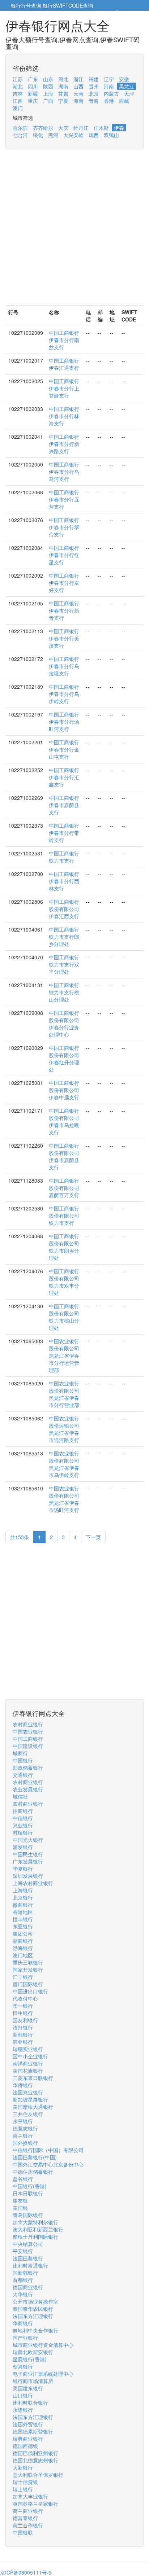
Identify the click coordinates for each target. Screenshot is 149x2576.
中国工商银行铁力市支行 (64, 857)
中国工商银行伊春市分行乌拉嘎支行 (64, 666)
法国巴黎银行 (28, 2258)
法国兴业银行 (28, 2092)
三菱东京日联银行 (33, 2078)
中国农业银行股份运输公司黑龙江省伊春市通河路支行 (64, 1429)
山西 (78, 86)
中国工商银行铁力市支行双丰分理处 (64, 964)
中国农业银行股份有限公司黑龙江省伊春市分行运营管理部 (64, 1355)
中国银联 (23, 2532)
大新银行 (23, 2467)
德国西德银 (25, 2446)
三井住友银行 (28, 2114)
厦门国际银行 (28, 1984)
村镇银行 (23, 1832)
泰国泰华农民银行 (33, 2309)
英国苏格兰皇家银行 (35, 2503)
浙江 (78, 79)
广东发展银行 (28, 1861)
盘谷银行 (23, 2179)
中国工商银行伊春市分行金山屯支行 (64, 749)
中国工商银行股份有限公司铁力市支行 (64, 1215)
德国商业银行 (28, 2287)
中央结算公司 (28, 2244)
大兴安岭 (73, 135)
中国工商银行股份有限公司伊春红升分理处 (64, 1059)
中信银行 (23, 1818)
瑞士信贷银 (25, 2482)
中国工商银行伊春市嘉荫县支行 (64, 805)
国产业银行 (25, 2338)
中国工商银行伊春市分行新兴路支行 (64, 444)
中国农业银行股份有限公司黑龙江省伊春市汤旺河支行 (64, 1499)
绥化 (38, 135)
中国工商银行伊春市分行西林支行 (64, 881)
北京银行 (23, 1897)
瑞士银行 (23, 2489)
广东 (33, 79)
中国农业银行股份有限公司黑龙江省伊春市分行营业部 (64, 1394)
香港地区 (23, 1912)
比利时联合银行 (30, 2402)
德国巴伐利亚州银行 (35, 2453)
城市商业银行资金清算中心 (43, 2345)
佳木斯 (101, 128)
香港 (109, 101)
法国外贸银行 (28, 2424)
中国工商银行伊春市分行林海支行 (64, 416)
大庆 (63, 128)
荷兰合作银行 (28, 2525)
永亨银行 (23, 2121)
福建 (94, 79)
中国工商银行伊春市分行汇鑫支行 (64, 777)
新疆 (33, 93)
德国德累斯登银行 (33, 2431)
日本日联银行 (28, 2193)
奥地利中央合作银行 (35, 2330)
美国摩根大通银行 (33, 2107)
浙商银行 (23, 1941)
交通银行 (23, 1775)
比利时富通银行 (30, 2265)
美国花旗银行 (28, 2071)
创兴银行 (23, 2366)
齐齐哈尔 (43, 128)
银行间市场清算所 (33, 2381)
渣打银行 (23, 2027)
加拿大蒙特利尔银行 (35, 2222)
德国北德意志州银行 (35, 2460)
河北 (63, 79)
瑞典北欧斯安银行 (33, 2352)
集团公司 (23, 1933)
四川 (33, 86)
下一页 (93, 1537)
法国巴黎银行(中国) (35, 2157)
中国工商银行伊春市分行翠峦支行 (64, 527)
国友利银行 (25, 2020)
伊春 (119, 128)
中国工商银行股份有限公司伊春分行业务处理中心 (64, 1024)
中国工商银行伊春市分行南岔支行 (64, 340)
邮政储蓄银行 (28, 1767)
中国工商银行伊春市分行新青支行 (64, 610)
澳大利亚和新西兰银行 (38, 2229)
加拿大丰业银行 (30, 2496)
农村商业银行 (28, 1724)
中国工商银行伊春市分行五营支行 (64, 499)
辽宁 (109, 79)
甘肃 (63, 93)
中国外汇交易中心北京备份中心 (48, 2164)
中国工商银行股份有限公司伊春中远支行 (64, 1090)
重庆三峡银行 (28, 1962)
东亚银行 (23, 1926)
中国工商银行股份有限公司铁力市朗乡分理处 (64, 1247)
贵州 (94, 86)
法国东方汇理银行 (33, 2316)
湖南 (63, 86)
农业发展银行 (28, 1789)
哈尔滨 (20, 128)
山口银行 (23, 2395)
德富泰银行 (25, 2518)
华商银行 (23, 2323)
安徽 (124, 79)
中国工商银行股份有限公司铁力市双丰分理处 (64, 1282)
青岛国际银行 (28, 2215)
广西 (48, 101)
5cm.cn (129, 13)
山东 (48, 79)
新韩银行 (23, 2034)
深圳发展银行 (28, 1876)
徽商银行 (23, 1905)
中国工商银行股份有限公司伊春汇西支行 (64, 909)
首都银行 (23, 2280)
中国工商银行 (28, 1739)
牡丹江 (81, 128)
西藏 (124, 101)
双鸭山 (111, 135)
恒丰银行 (23, 1919)
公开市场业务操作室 (35, 2301)
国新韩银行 (25, 2273)
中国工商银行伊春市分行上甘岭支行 (64, 388)
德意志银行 (25, 2128)
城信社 (20, 1796)
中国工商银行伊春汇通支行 (64, 364)
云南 (78, 93)
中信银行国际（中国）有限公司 (48, 2150)
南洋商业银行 (28, 2063)
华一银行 (23, 2006)
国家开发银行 (28, 1970)
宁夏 (63, 101)
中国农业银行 (28, 1731)
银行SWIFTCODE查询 (68, 5)
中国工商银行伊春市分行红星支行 (64, 555)
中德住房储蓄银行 (33, 2172)
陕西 (48, 86)
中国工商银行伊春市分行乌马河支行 (64, 472)
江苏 (18, 79)
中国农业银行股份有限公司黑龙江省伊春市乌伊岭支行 (64, 1464)
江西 (18, 101)
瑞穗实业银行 (28, 2049)
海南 (78, 101)
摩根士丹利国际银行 (35, 2237)
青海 (94, 101)
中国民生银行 (28, 1854)
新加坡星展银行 (30, 2099)
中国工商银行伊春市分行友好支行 (64, 583)
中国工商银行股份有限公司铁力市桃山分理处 (64, 1317)
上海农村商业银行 (33, 1883)
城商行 (20, 1753)
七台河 (20, 135)
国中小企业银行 (30, 2056)
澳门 (18, 108)
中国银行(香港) (30, 2186)
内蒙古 (111, 93)
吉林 (18, 93)
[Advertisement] (74, 231)
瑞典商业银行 (28, 2439)
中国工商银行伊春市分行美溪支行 (64, 638)
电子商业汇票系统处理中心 (43, 2374)
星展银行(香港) (30, 2359)
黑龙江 (127, 86)
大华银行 (23, 2294)
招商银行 (23, 1811)
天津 (129, 93)
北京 (94, 93)
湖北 (18, 86)
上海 (48, 93)
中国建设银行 (28, 1746)
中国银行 (23, 1760)
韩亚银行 (23, 2042)
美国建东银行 (28, 2388)
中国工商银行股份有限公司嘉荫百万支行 (64, 1188)
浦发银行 (23, 1847)
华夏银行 (23, 1869)
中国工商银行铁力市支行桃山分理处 (64, 992)
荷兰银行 (23, 2135)
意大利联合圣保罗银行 (38, 2475)
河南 (109, 86)
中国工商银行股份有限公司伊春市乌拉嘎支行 (64, 1121)
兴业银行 (23, 1825)
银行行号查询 (26, 5)
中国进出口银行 (30, 1991)
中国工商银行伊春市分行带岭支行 (64, 833)
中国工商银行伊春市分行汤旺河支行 (64, 722)
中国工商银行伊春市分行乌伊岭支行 (64, 694)
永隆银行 (23, 2410)
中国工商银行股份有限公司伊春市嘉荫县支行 (64, 1156)
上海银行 (23, 1890)
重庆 (33, 101)
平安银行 (23, 2251)
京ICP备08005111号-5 (26, 2572)
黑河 (53, 135)
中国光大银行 (28, 1840)
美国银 (20, 2208)
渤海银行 (23, 1948)
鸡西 (94, 135)
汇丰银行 (23, 1977)
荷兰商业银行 (28, 2511)
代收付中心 (25, 1998)
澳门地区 (23, 1955)
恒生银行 (23, 2013)
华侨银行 (23, 2085)
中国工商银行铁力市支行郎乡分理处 (64, 937)
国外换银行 (25, 2143)
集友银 (20, 2200)
